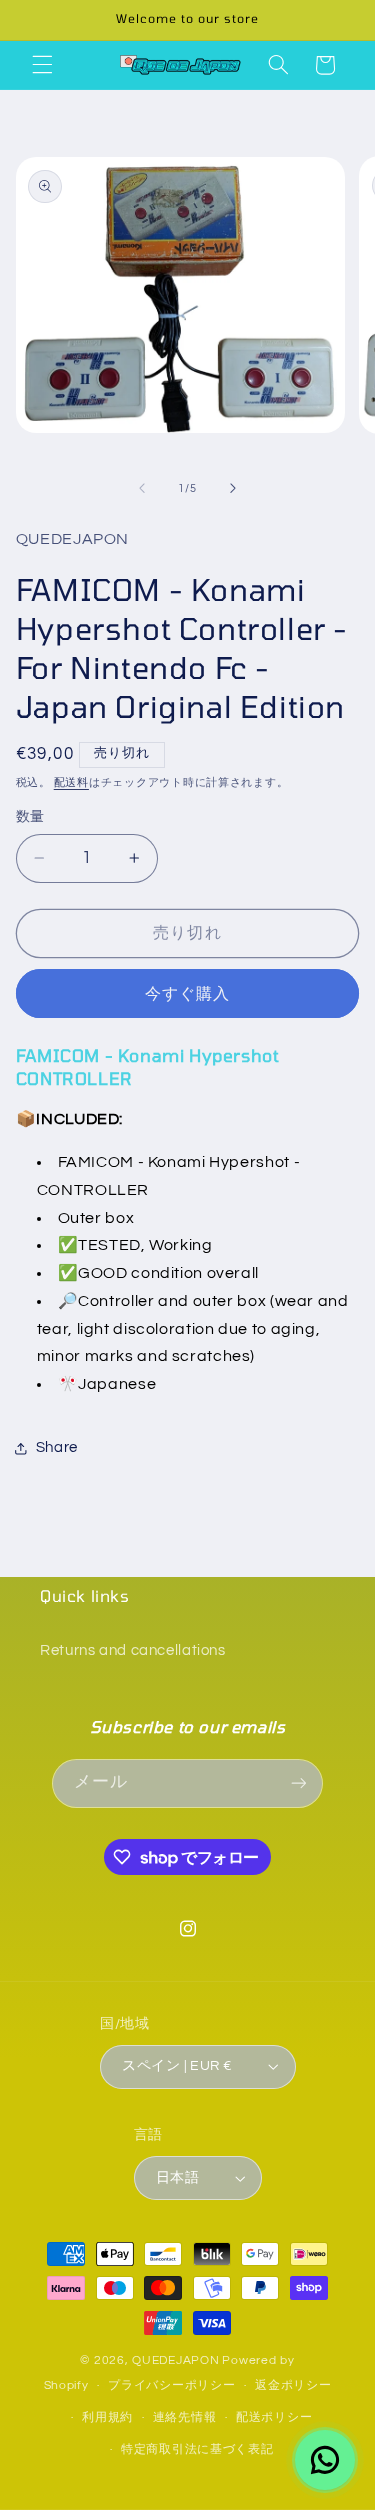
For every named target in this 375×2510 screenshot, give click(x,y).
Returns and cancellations (133, 1650)
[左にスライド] (142, 489)
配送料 (71, 782)
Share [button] (57, 1447)
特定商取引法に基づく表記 (197, 2449)
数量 (30, 817)
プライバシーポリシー (171, 2385)
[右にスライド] (233, 489)
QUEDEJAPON (175, 2360)
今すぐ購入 (187, 994)
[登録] (298, 1783)
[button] (42, 65)
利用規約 (107, 2417)
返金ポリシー (293, 2385)
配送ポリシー (274, 2417)
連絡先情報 (185, 2417)
